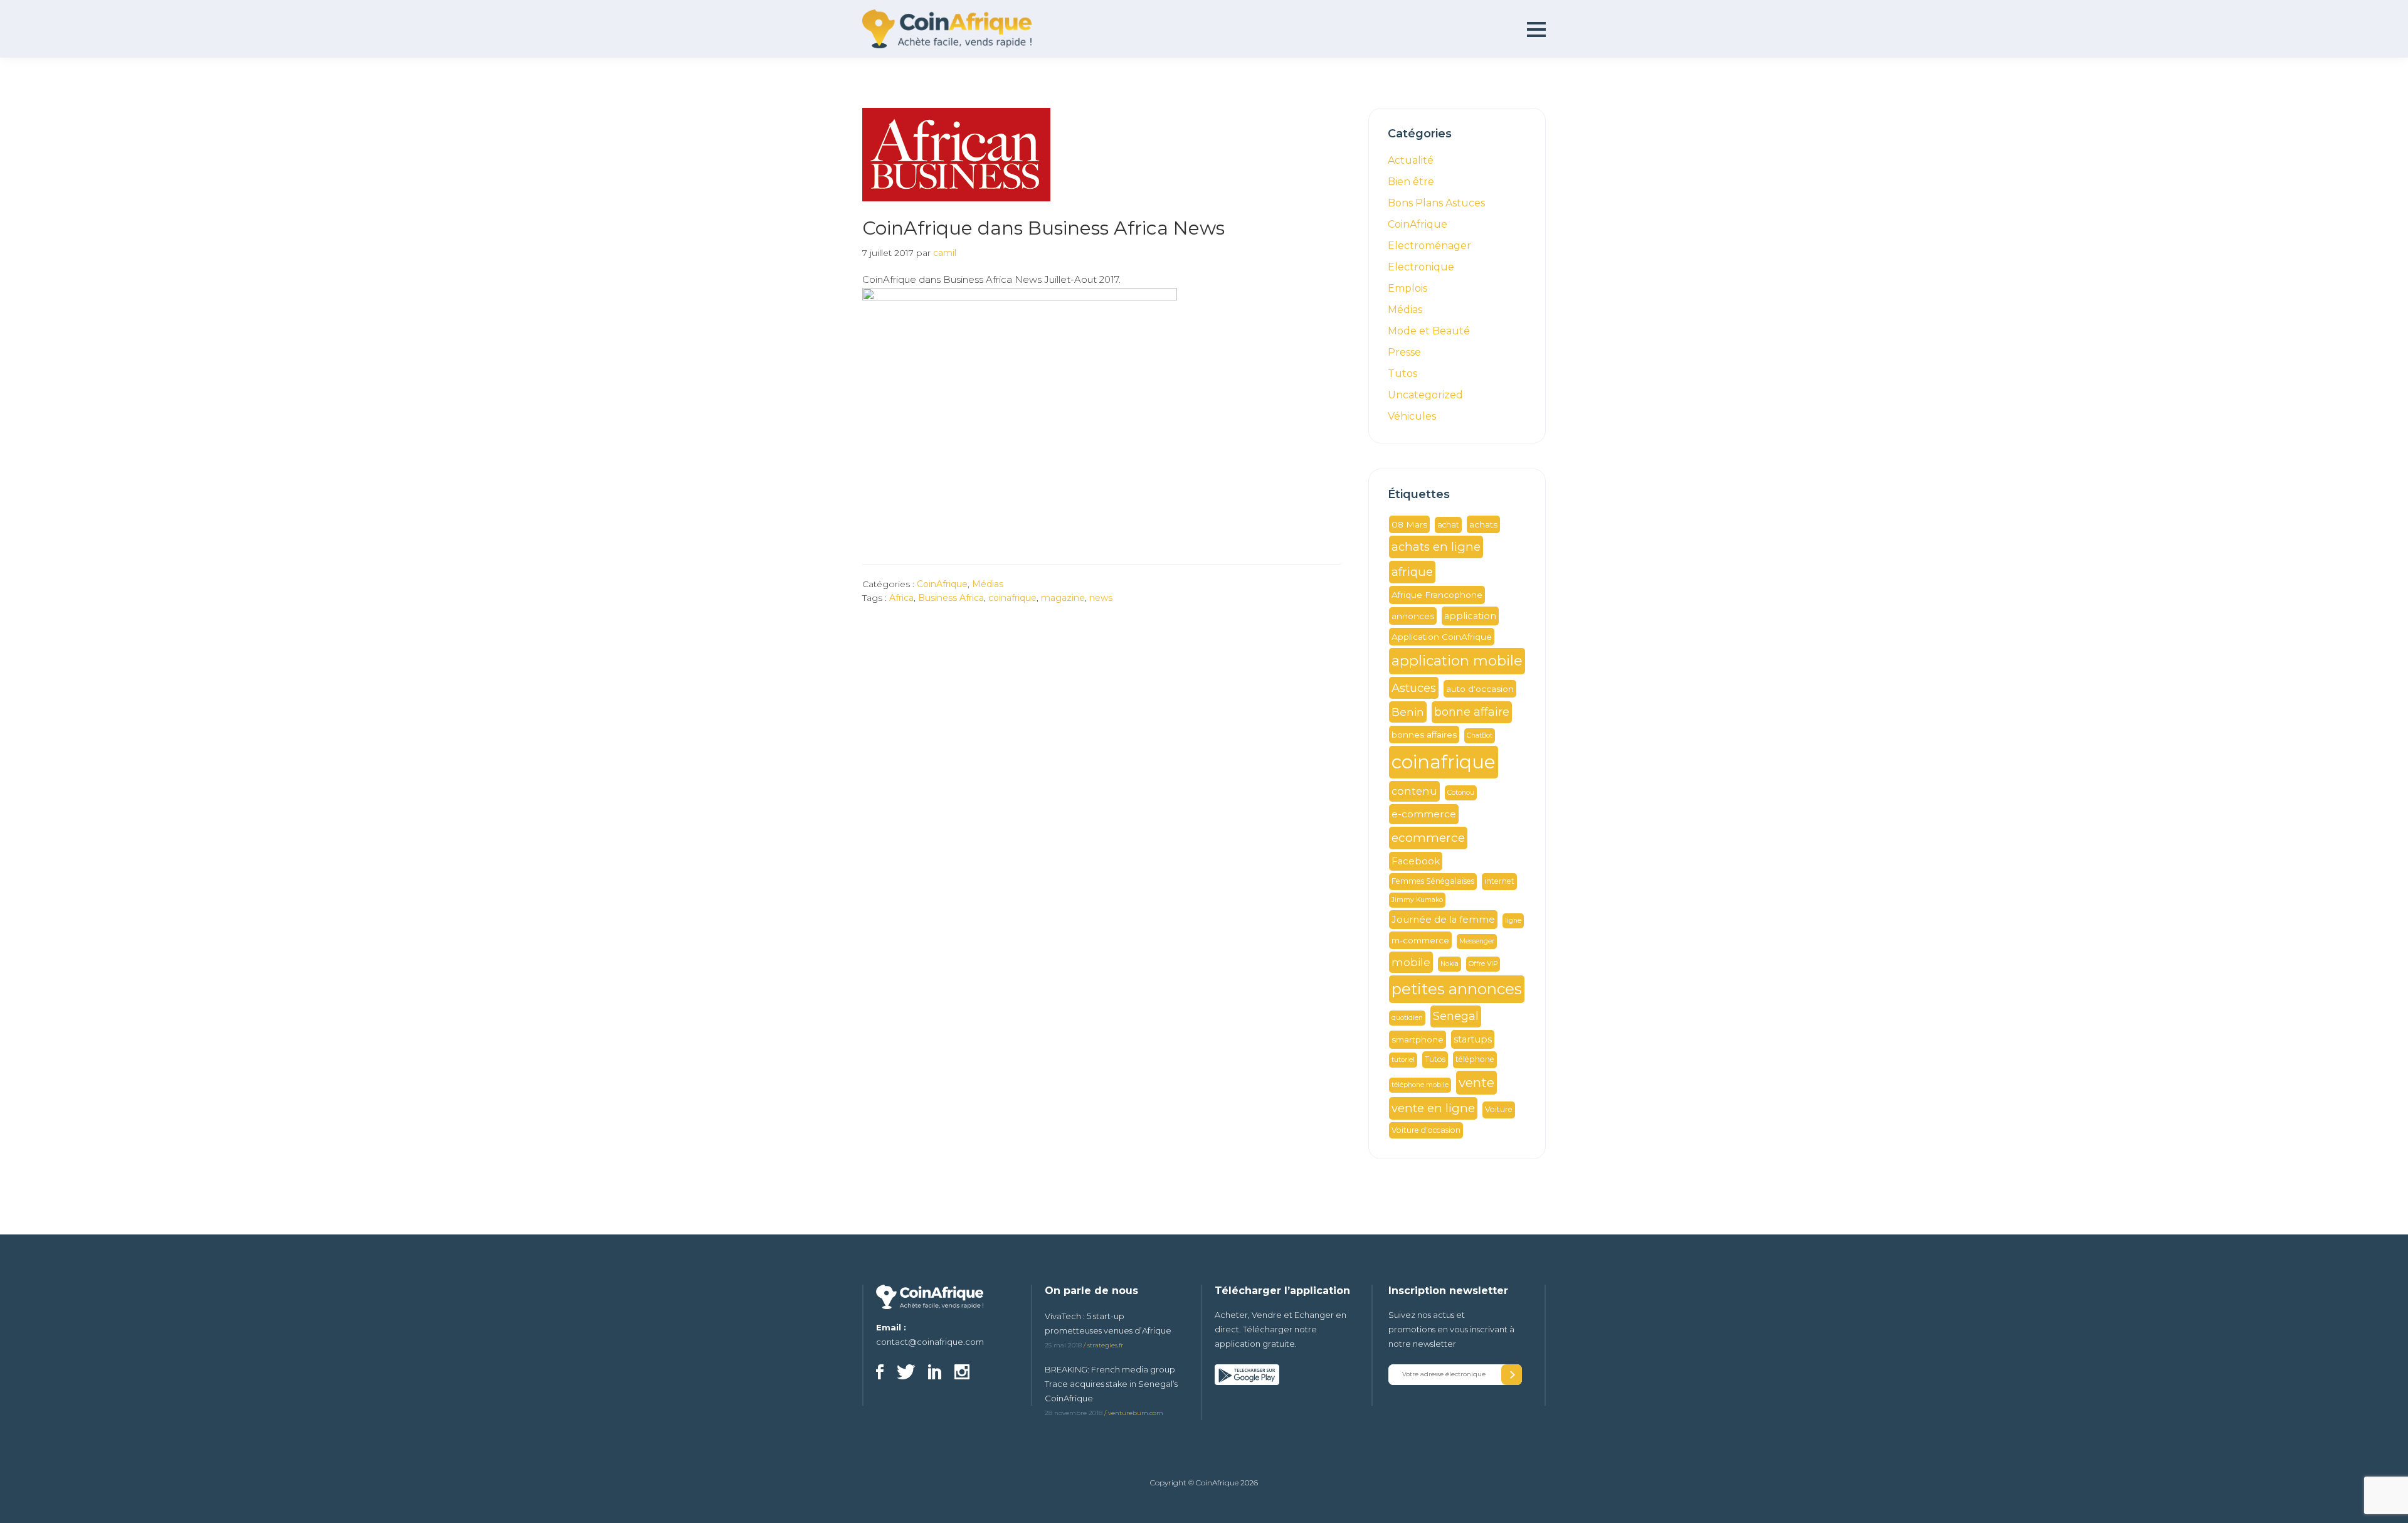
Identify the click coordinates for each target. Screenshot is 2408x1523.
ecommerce (1428, 838)
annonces (1413, 616)
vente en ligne (1433, 1108)
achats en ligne (1436, 547)
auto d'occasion (1480, 689)
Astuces (1414, 688)
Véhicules (1412, 416)
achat (1448, 525)
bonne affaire (1472, 712)
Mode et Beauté (1429, 331)
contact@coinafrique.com (930, 1342)
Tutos (1402, 374)
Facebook (1416, 861)
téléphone (1475, 1059)
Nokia (1450, 964)
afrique (1412, 572)
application (1470, 616)
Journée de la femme (1443, 920)
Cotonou (1461, 793)
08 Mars (1409, 524)
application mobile (1457, 661)
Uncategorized (1425, 395)
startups (1473, 1039)
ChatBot (1480, 735)
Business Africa (951, 598)
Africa (901, 598)
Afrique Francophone (1437, 595)
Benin (1408, 712)
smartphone (1418, 1039)
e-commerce (1424, 814)
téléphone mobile (1420, 1085)
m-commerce (1420, 940)
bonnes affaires (1424, 735)
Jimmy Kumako (1417, 900)
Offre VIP (1483, 964)
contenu (1414, 791)
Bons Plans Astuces (1436, 203)
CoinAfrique (942, 584)
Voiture (1499, 1109)
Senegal (1456, 1016)
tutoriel (1403, 1060)
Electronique (1421, 267)
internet (1499, 881)
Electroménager (1429, 246)
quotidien (1407, 1018)
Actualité (1411, 160)
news (1101, 598)
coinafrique (1012, 598)
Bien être (1411, 182)
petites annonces (1457, 989)
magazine (1063, 598)
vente (1476, 1082)
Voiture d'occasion (1426, 1130)
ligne (1513, 921)
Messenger (1477, 941)
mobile (1411, 962)
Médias (988, 584)
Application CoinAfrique (1442, 637)
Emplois (1407, 288)
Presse (1404, 352)
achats (1483, 524)
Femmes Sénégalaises (1433, 881)
